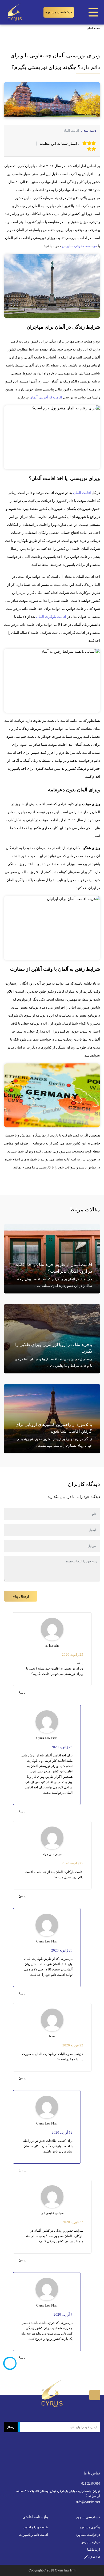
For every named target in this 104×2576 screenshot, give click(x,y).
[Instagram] (69, 2458)
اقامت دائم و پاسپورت (33, 2535)
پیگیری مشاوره (90, 2527)
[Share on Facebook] (29, 140)
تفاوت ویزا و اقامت (35, 2527)
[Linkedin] (46, 2458)
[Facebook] (88, 2458)
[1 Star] (94, 143)
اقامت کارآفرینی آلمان (46, 397)
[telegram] (17, 140)
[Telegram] (37, 2458)
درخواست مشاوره (59, 12)
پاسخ (22, 1692)
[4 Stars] (94, 149)
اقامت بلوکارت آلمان (51, 617)
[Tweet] (23, 140)
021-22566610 (91, 2484)
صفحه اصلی (93, 28)
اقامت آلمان (71, 131)
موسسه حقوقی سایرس (80, 246)
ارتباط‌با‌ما (94, 2550)
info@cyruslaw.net (88, 2502)
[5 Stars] (89, 149)
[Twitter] (79, 2458)
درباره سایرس (90, 2542)
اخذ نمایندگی (92, 2557)
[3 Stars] (85, 143)
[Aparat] (58, 2459)
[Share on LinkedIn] (11, 140)
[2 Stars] (89, 143)
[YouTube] (25, 2454)
